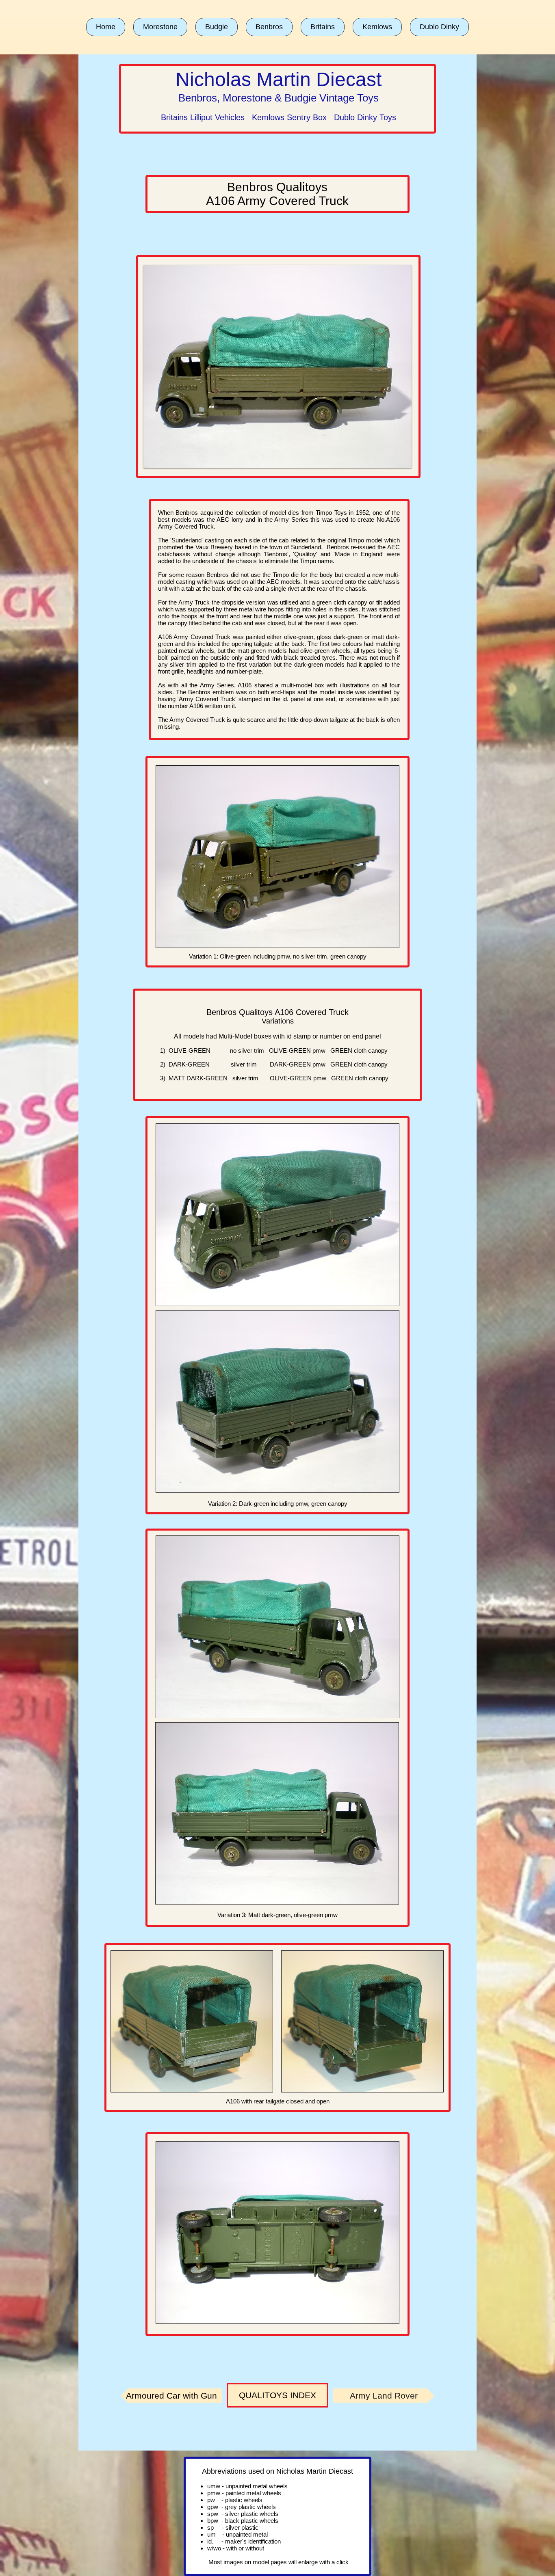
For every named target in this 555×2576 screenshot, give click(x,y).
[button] (160, 27)
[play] (395, 461)
